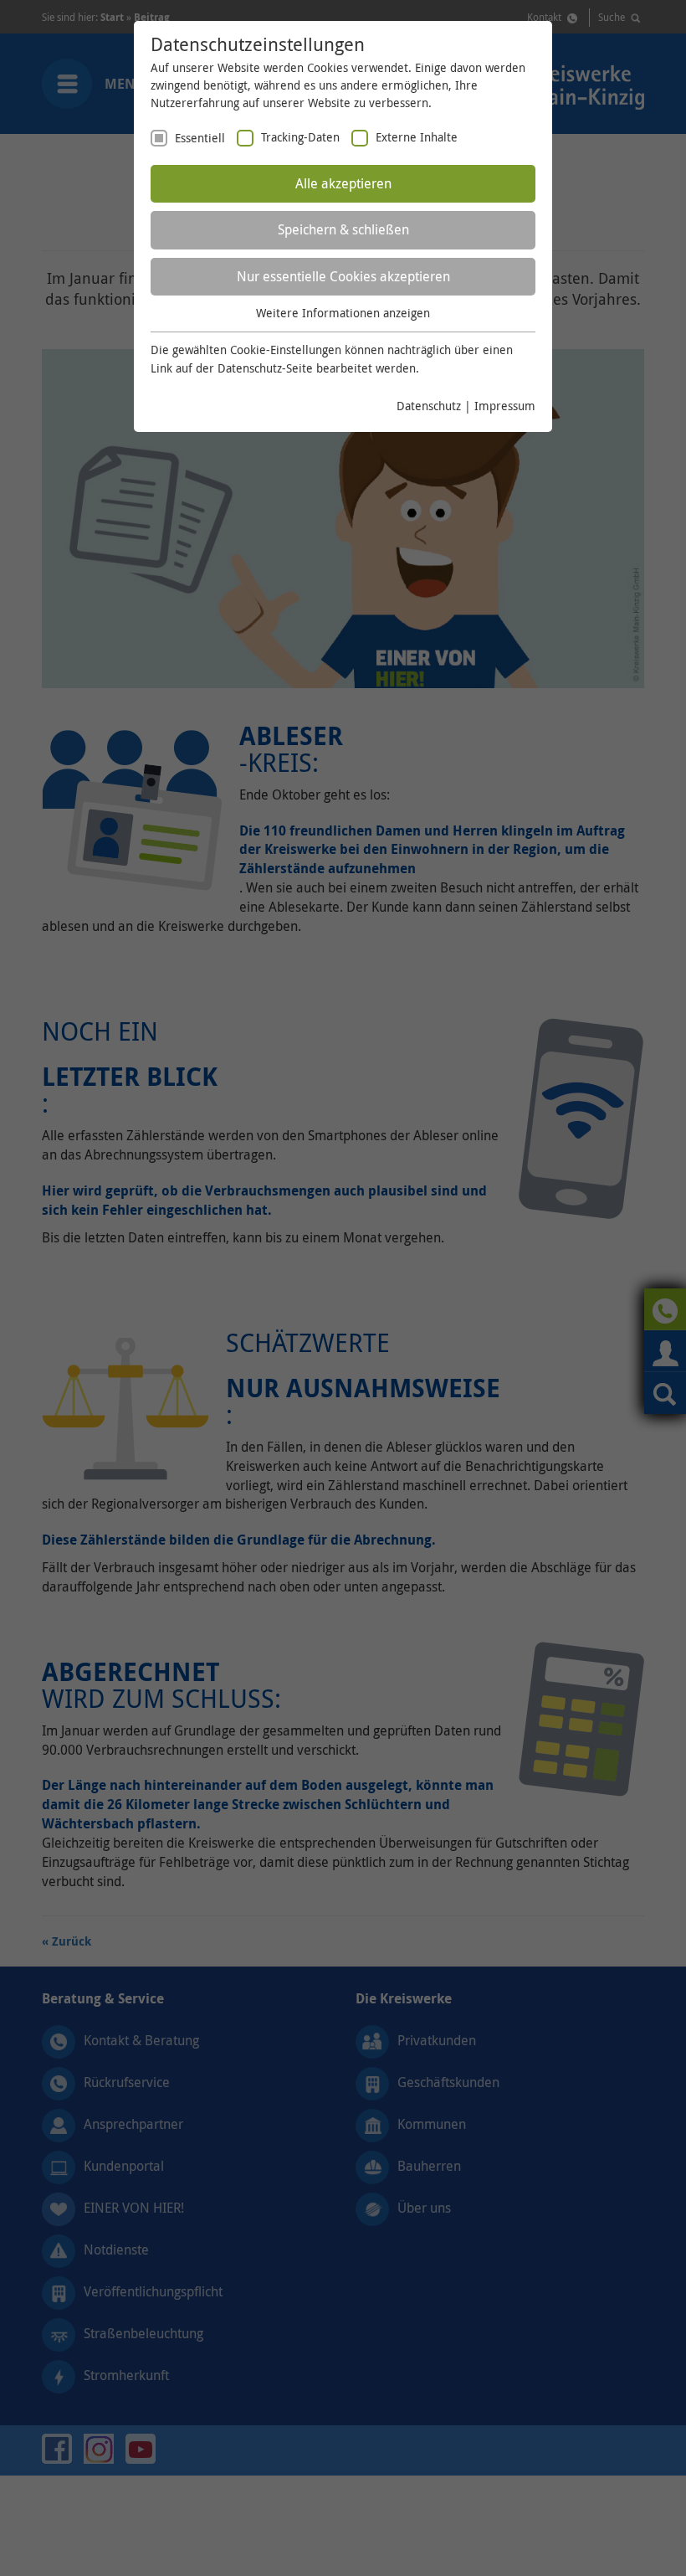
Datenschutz (429, 406)
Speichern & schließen (343, 229)
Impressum (505, 406)
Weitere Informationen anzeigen (343, 313)
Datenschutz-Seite (265, 368)
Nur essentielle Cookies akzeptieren (343, 276)
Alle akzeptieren (343, 183)
